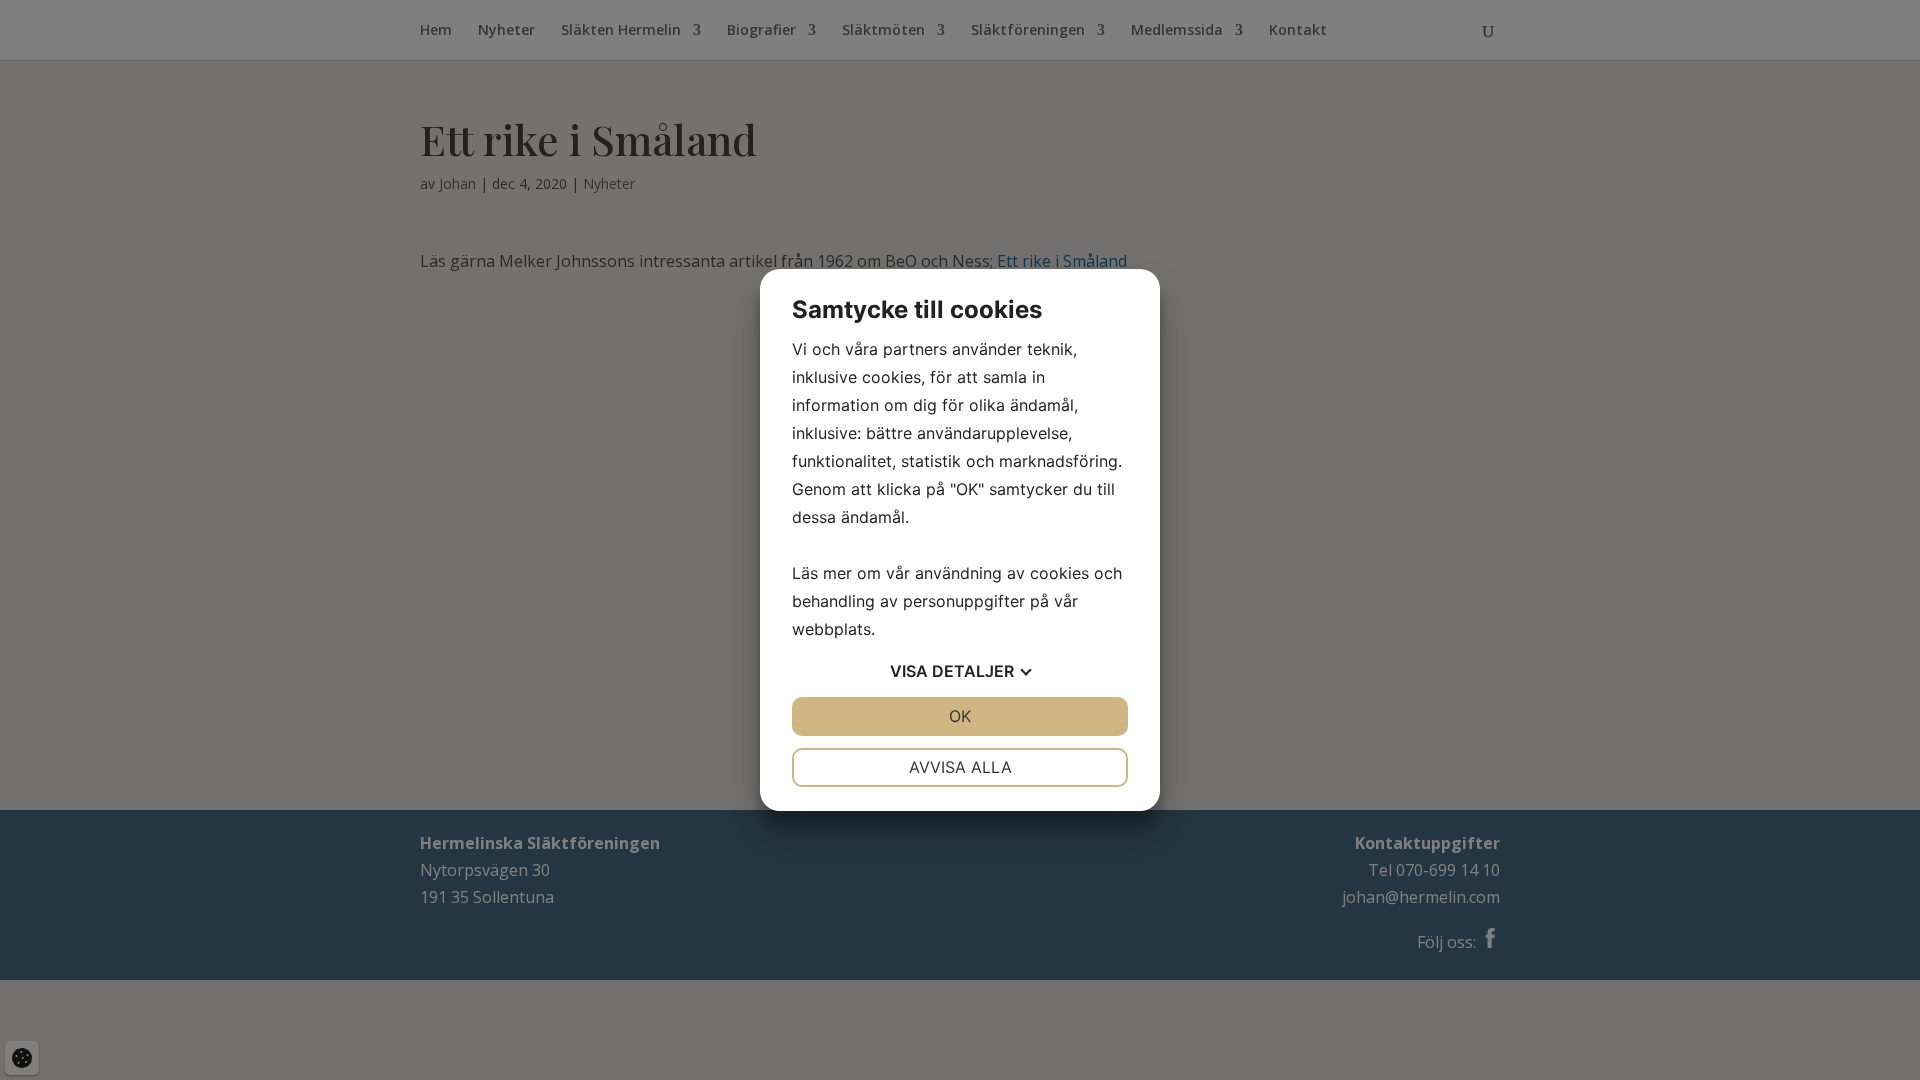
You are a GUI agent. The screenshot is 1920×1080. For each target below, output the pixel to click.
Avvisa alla (960, 767)
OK (960, 716)
